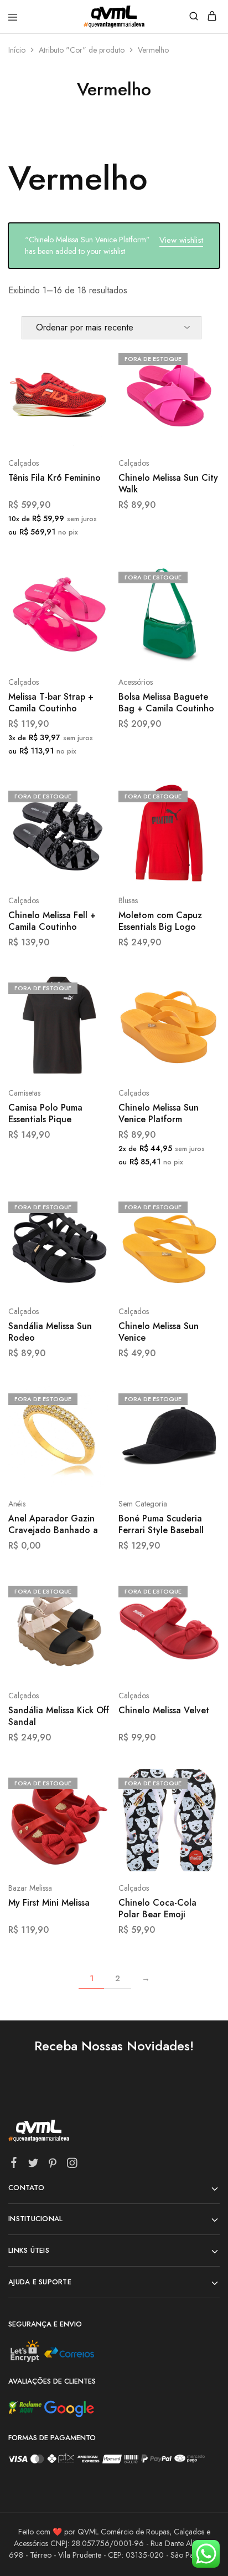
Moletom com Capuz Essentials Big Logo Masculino (160, 922)
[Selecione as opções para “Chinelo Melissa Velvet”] (199, 1590)
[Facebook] (14, 2165)
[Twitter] (33, 2165)
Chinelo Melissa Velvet (164, 1710)
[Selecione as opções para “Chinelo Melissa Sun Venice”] (199, 1206)
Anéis (17, 1504)
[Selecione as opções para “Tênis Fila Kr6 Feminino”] (90, 358)
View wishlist (181, 240)
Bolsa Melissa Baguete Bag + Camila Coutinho (166, 703)
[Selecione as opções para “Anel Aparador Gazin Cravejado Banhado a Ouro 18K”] (90, 1398)
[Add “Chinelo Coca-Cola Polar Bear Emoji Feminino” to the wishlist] (199, 1823)
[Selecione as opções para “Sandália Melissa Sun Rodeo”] (90, 1206)
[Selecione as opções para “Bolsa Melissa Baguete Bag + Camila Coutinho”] (199, 576)
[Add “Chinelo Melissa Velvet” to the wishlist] (199, 1631)
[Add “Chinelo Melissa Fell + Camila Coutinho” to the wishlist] (90, 836)
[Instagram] (72, 2165)
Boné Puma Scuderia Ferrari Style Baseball (161, 1524)
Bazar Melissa (30, 1888)
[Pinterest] (53, 2165)
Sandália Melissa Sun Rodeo (50, 1332)
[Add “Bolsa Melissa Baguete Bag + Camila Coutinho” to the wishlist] (199, 617)
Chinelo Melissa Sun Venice (159, 1332)
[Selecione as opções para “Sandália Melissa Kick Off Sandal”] (90, 1590)
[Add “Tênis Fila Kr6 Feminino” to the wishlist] (90, 399)
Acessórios (136, 682)
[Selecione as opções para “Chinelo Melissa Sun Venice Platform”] (199, 987)
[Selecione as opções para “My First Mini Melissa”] (90, 1782)
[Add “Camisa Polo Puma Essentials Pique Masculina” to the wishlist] (90, 1028)
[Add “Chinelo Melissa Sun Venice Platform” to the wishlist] (199, 1028)
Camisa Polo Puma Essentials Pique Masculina (45, 1114)
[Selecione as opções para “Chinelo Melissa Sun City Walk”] (199, 358)
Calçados (24, 463)
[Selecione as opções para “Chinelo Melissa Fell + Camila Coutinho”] (90, 795)
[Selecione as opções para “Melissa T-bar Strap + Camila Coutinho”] (90, 576)
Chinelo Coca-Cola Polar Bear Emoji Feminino (157, 1909)
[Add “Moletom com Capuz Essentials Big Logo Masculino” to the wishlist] (199, 836)
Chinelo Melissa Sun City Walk (168, 484)
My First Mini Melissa (49, 1903)
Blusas (128, 900)
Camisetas (24, 1093)
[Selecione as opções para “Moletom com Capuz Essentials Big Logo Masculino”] (199, 795)
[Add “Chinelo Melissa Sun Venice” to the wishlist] (199, 1247)
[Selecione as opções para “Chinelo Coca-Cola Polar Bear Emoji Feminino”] (199, 1782)
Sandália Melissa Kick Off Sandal (59, 1716)
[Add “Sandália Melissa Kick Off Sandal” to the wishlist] (90, 1631)
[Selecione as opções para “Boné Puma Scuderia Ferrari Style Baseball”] (199, 1398)
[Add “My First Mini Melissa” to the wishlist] (90, 1823)
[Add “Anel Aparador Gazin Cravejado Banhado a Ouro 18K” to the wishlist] (90, 1439)
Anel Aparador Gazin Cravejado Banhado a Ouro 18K (53, 1525)
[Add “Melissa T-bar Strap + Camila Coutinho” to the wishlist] (90, 617)
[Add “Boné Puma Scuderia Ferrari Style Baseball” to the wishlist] (199, 1439)
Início (17, 50)
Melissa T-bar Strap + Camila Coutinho (51, 703)
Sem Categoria (143, 1504)
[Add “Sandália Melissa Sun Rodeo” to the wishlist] (90, 1247)
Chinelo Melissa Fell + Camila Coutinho (52, 921)
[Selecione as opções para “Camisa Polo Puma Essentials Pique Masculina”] (90, 987)
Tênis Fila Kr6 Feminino (55, 478)
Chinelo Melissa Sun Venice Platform (159, 1114)
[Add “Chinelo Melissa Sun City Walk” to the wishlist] (199, 399)
